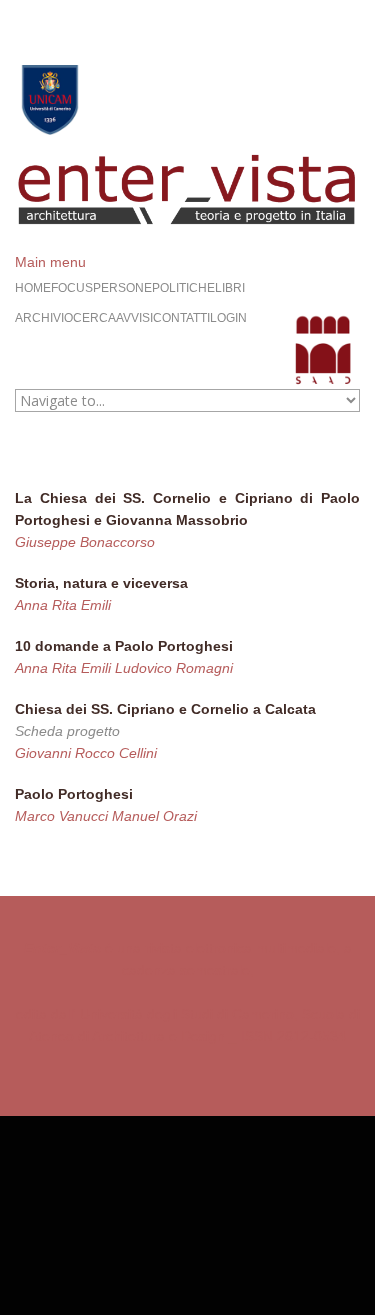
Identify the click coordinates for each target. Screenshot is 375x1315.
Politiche (183, 288)
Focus (72, 288)
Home (33, 288)
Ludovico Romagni (174, 668)
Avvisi (134, 318)
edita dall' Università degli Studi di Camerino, (157, 1014)
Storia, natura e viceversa (101, 583)
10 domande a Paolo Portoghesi (124, 646)
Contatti (181, 318)
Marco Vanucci (61, 816)
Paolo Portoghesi (74, 794)
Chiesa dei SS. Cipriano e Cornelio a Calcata (165, 709)
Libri (230, 288)
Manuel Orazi (154, 816)
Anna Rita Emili (63, 605)
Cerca (94, 318)
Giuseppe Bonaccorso (85, 542)
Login (228, 318)
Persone (122, 288)
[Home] (187, 146)
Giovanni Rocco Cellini (86, 753)
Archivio (44, 318)
